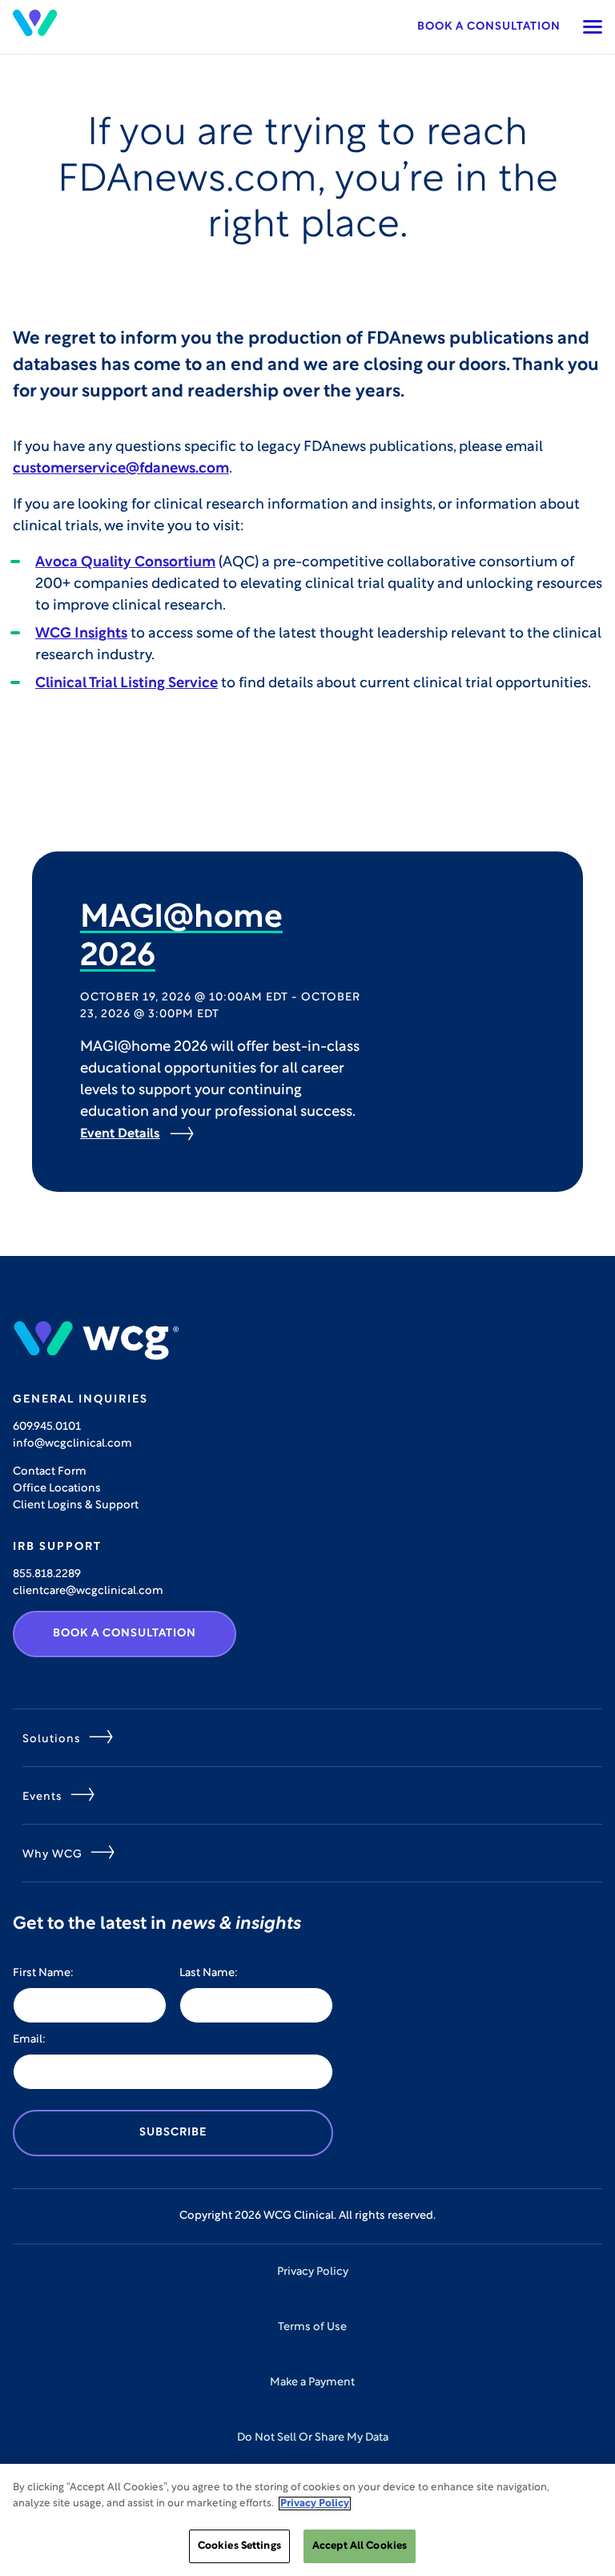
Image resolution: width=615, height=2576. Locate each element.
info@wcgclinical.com (72, 1444)
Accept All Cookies (360, 2546)
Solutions (52, 1739)
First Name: (43, 1973)
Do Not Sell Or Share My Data (313, 2438)
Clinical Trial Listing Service (127, 684)
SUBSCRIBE (173, 2133)
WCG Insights (81, 634)
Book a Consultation (489, 27)
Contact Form (50, 1472)
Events (42, 1797)
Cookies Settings (239, 2546)
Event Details (120, 1134)
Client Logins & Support (76, 1505)
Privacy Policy (313, 2272)
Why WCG (52, 1855)
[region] (307, 2520)
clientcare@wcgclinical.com (88, 1591)
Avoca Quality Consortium (125, 563)
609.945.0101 (47, 1427)
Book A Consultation (125, 1634)
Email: (29, 2040)
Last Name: (209, 1973)
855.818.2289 (47, 1574)
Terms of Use (312, 2327)
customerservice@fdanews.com (121, 469)
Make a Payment (312, 2383)
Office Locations (57, 1489)
